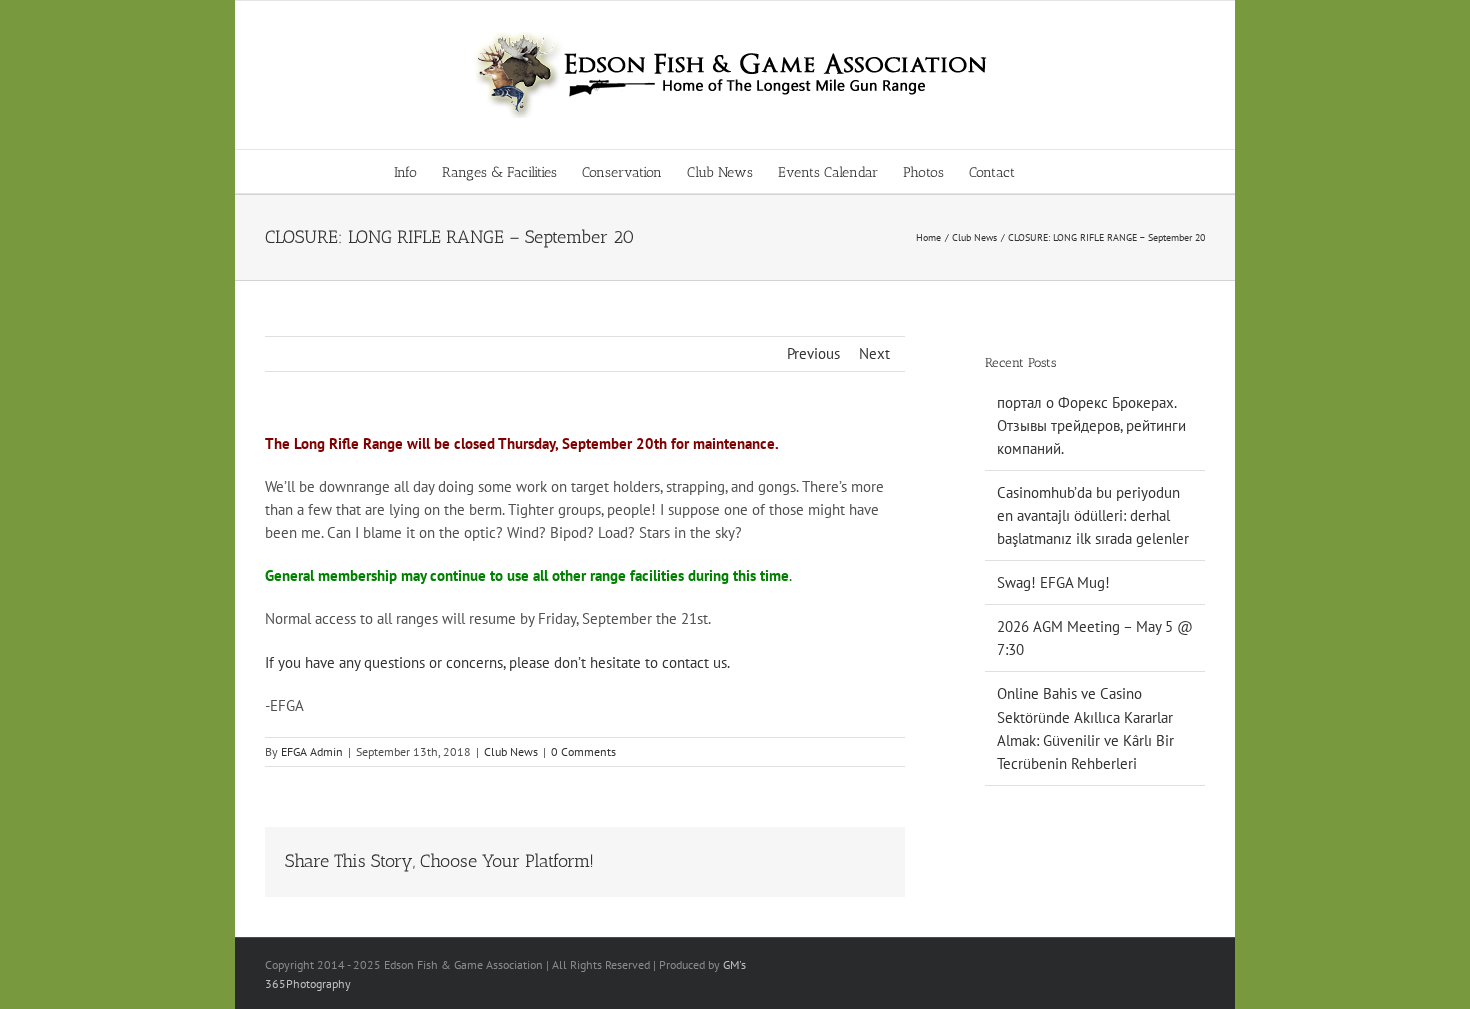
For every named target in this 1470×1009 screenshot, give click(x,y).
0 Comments (583, 751)
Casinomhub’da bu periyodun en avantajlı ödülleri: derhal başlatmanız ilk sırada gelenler (1093, 515)
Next (874, 353)
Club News (511, 751)
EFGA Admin (312, 751)
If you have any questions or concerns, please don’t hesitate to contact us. (497, 662)
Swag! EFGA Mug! (1053, 582)
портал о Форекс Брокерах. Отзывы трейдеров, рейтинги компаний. (1091, 425)
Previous (813, 353)
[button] (1045, 171)
